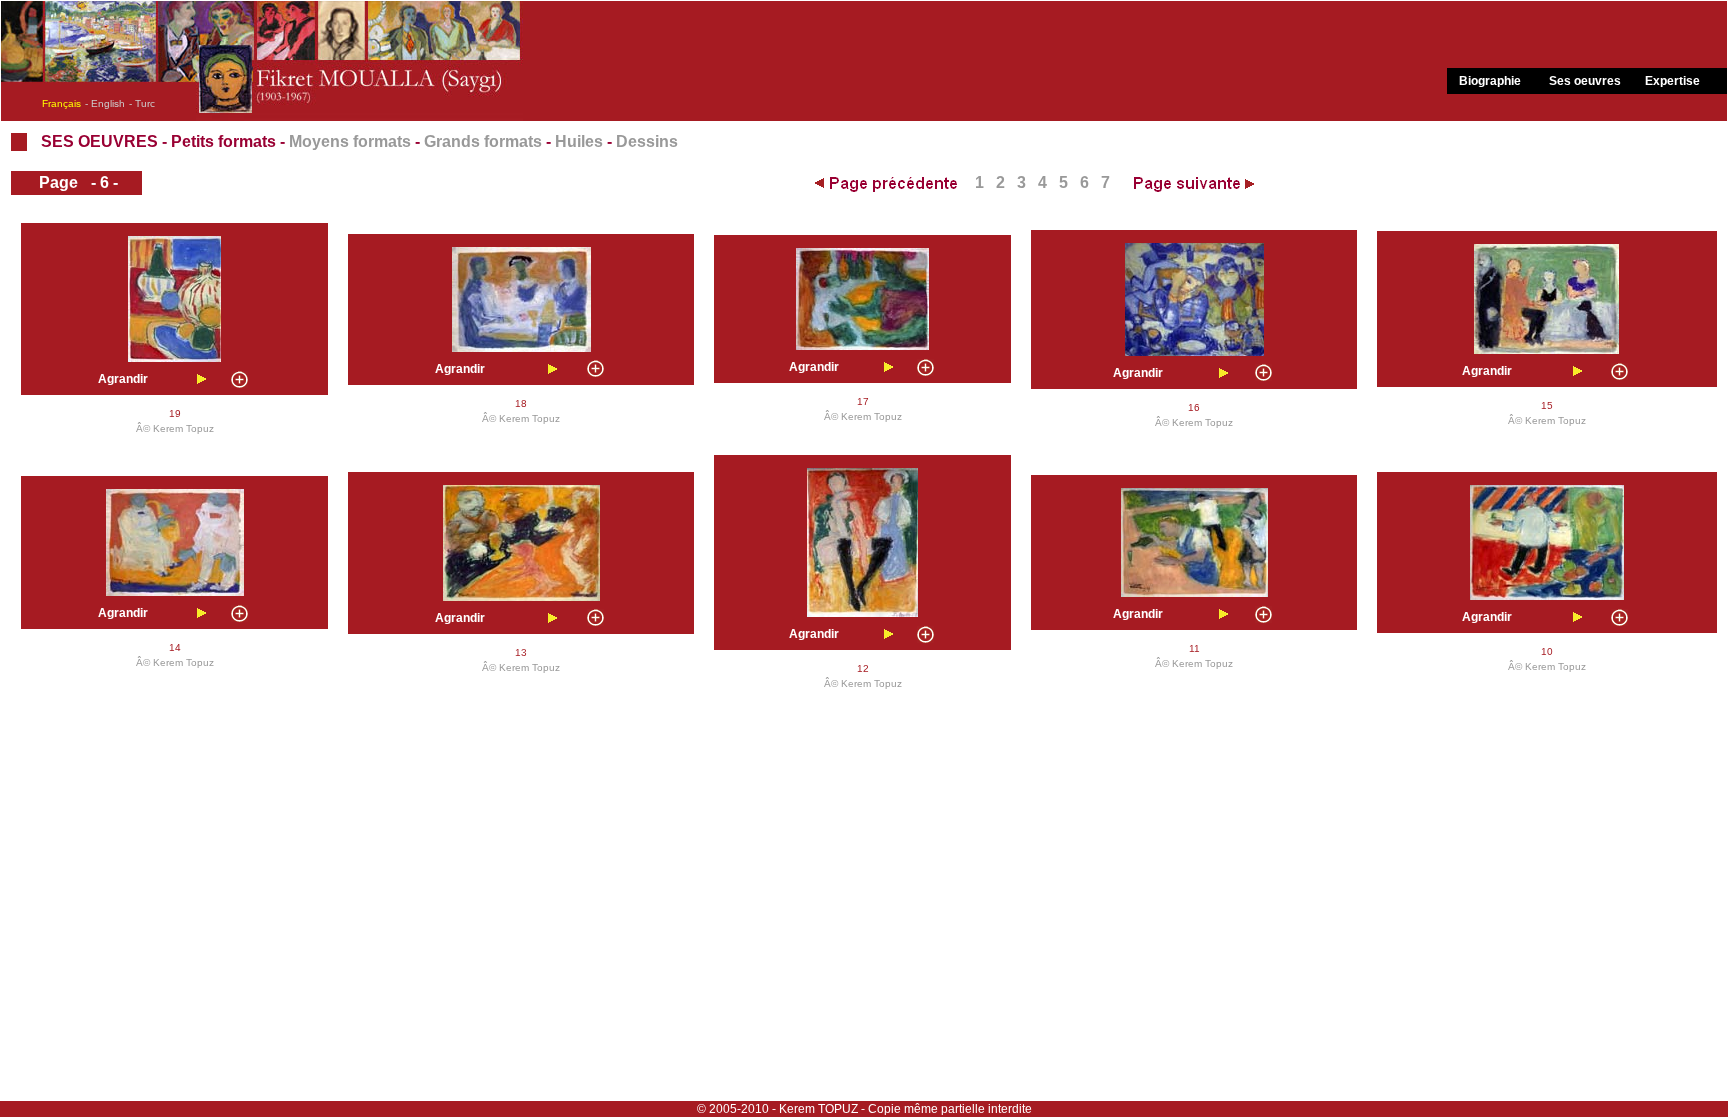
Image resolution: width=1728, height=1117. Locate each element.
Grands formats (483, 141)
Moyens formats (350, 141)
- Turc (142, 103)
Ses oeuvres (1585, 81)
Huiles (579, 141)
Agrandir (123, 379)
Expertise (1672, 81)
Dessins (647, 141)
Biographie (1490, 81)
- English (105, 103)
